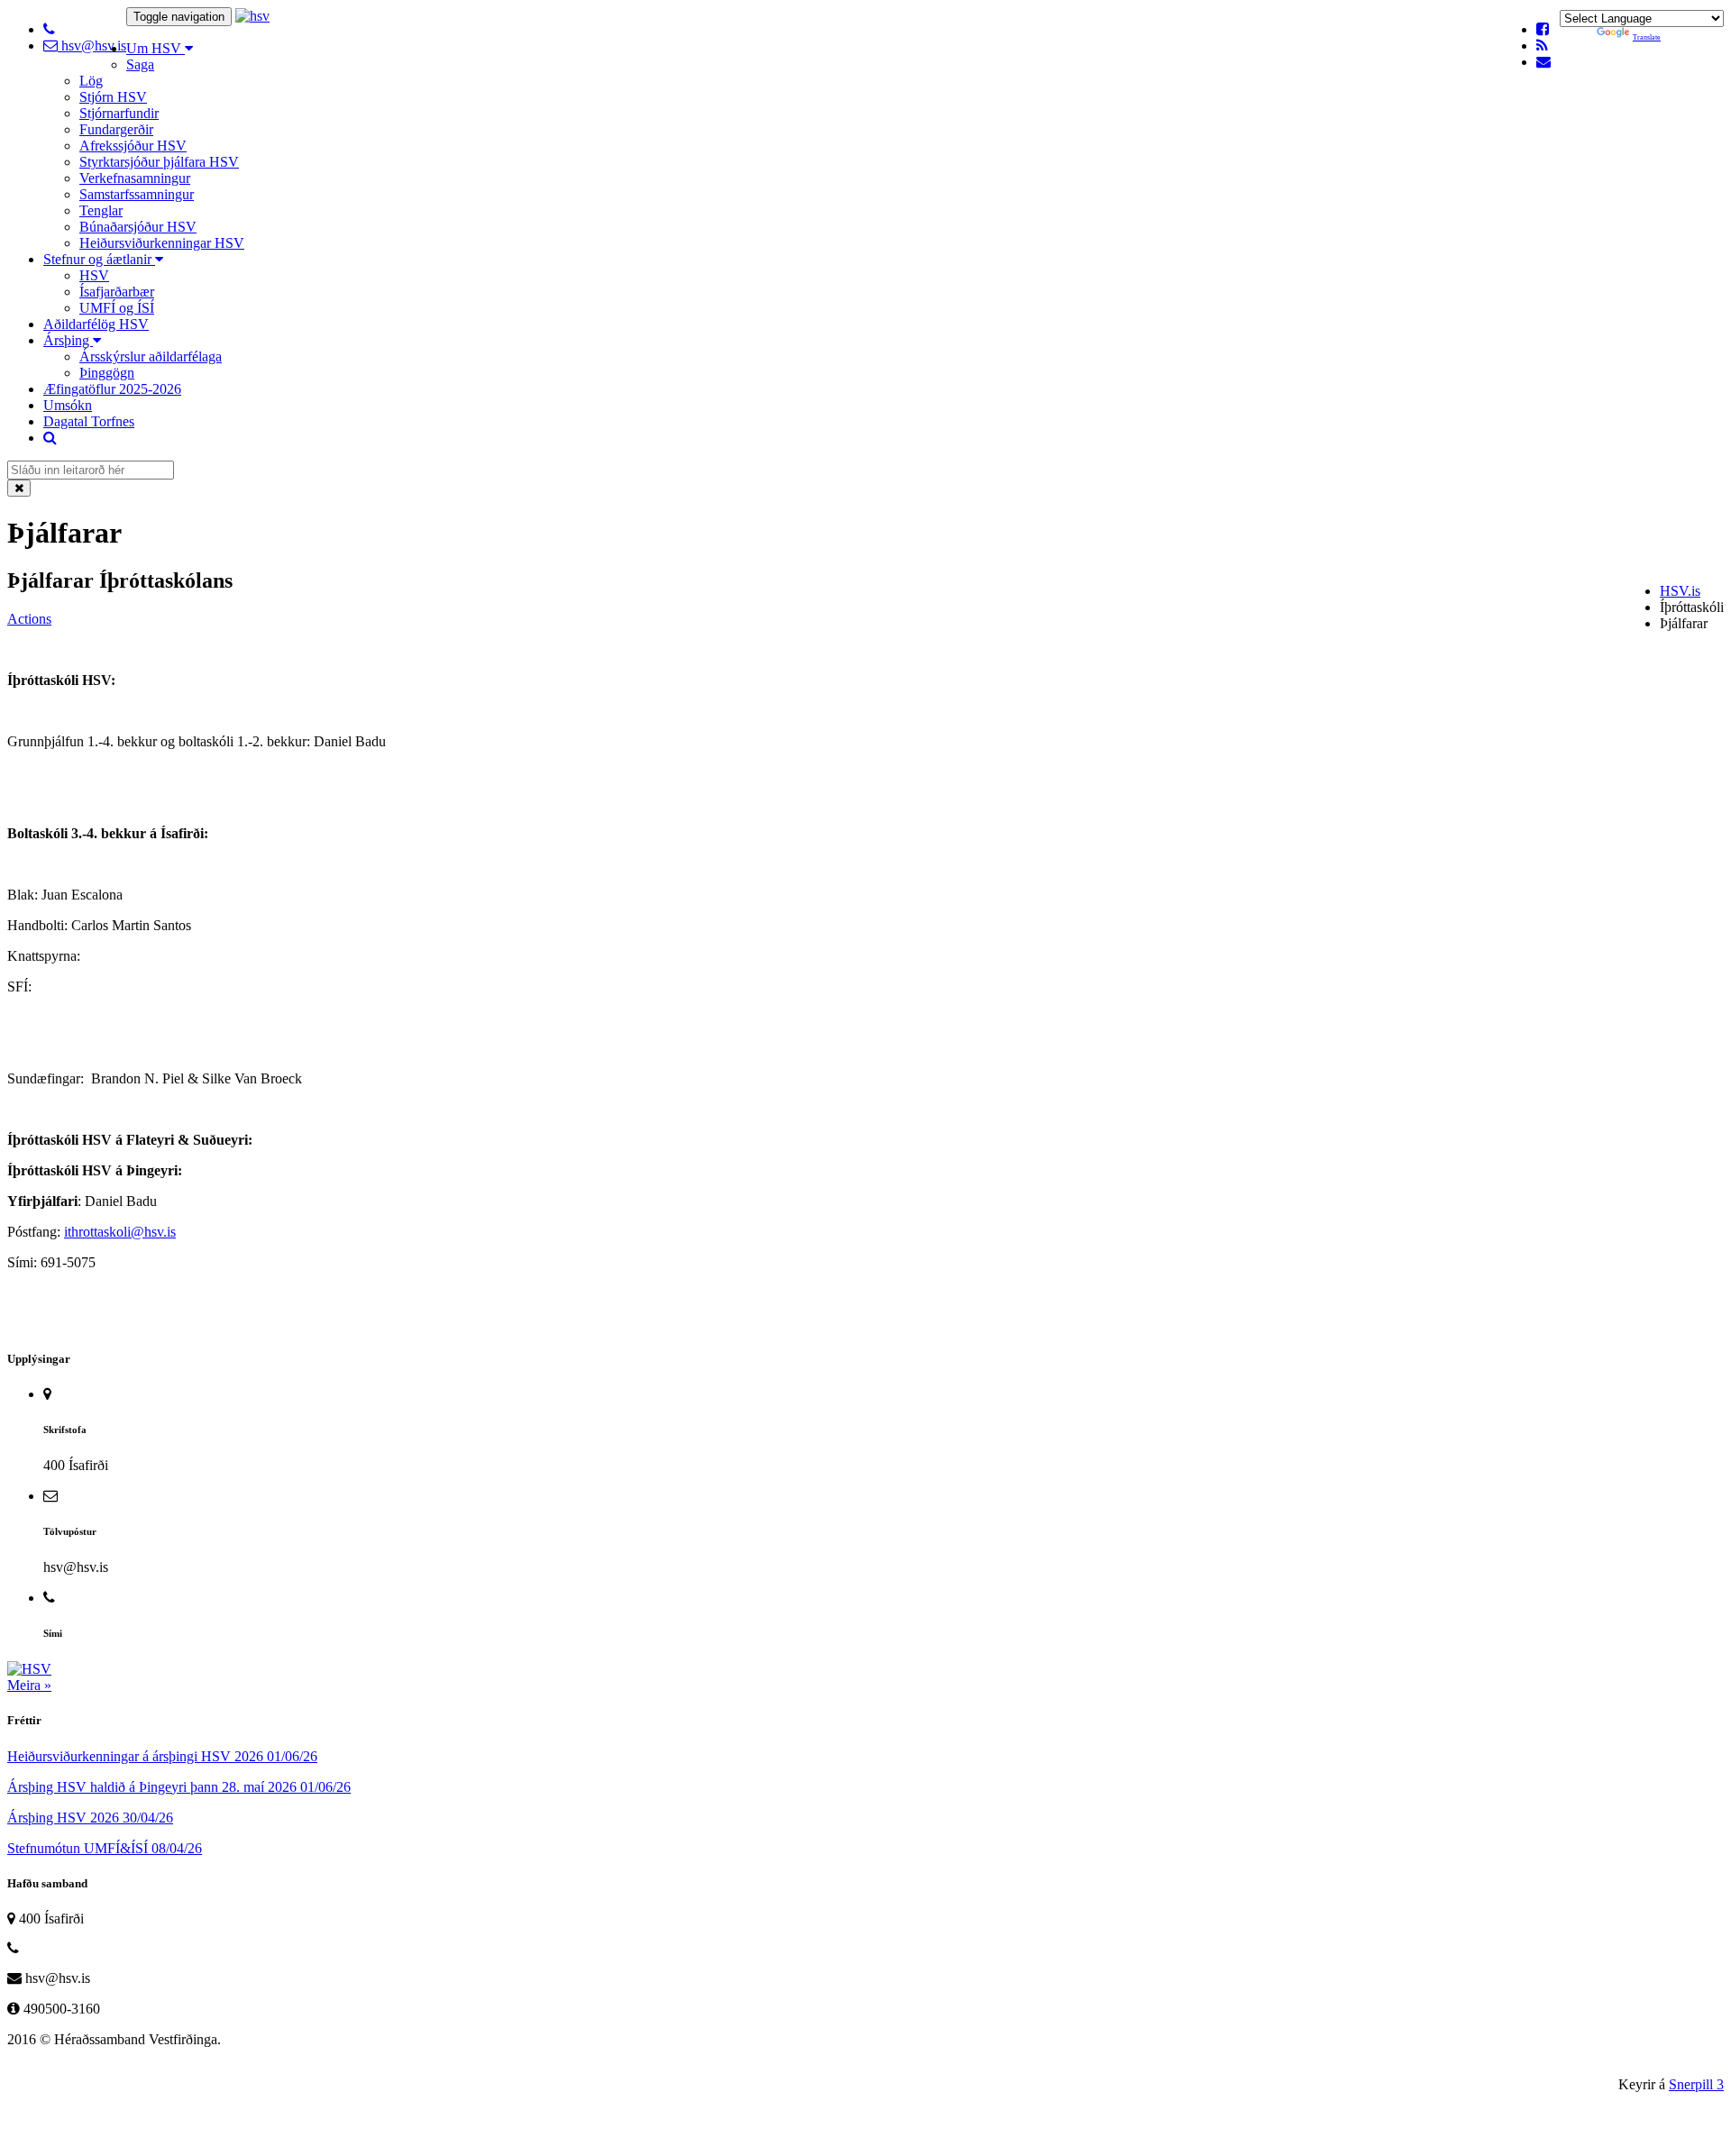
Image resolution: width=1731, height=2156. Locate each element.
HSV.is (1680, 591)
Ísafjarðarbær (117, 292)
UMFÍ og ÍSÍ (117, 308)
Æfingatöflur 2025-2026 (112, 389)
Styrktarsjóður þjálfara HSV (159, 162)
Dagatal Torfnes (89, 421)
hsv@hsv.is (92, 46)
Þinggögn (107, 373)
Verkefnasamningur (135, 178)
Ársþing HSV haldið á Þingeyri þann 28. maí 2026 (179, 1787)
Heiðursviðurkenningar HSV (162, 243)
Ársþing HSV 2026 (90, 1818)
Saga (140, 64)
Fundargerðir (116, 129)
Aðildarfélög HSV (96, 324)
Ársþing (68, 340)
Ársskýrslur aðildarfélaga (151, 356)
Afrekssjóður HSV (133, 146)
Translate (1647, 37)
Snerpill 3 (1696, 2084)
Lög (91, 81)
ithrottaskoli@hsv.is (120, 1232)
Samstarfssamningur (137, 194)
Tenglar (101, 210)
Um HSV (156, 48)
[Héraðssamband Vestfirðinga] (252, 16)
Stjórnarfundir (119, 113)
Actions (29, 619)
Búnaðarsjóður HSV (138, 227)
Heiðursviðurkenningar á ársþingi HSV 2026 (162, 1756)
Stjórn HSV (113, 97)
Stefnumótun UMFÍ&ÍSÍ (105, 1848)
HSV (94, 275)
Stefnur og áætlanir (99, 259)
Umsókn (68, 405)
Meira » (29, 1685)
